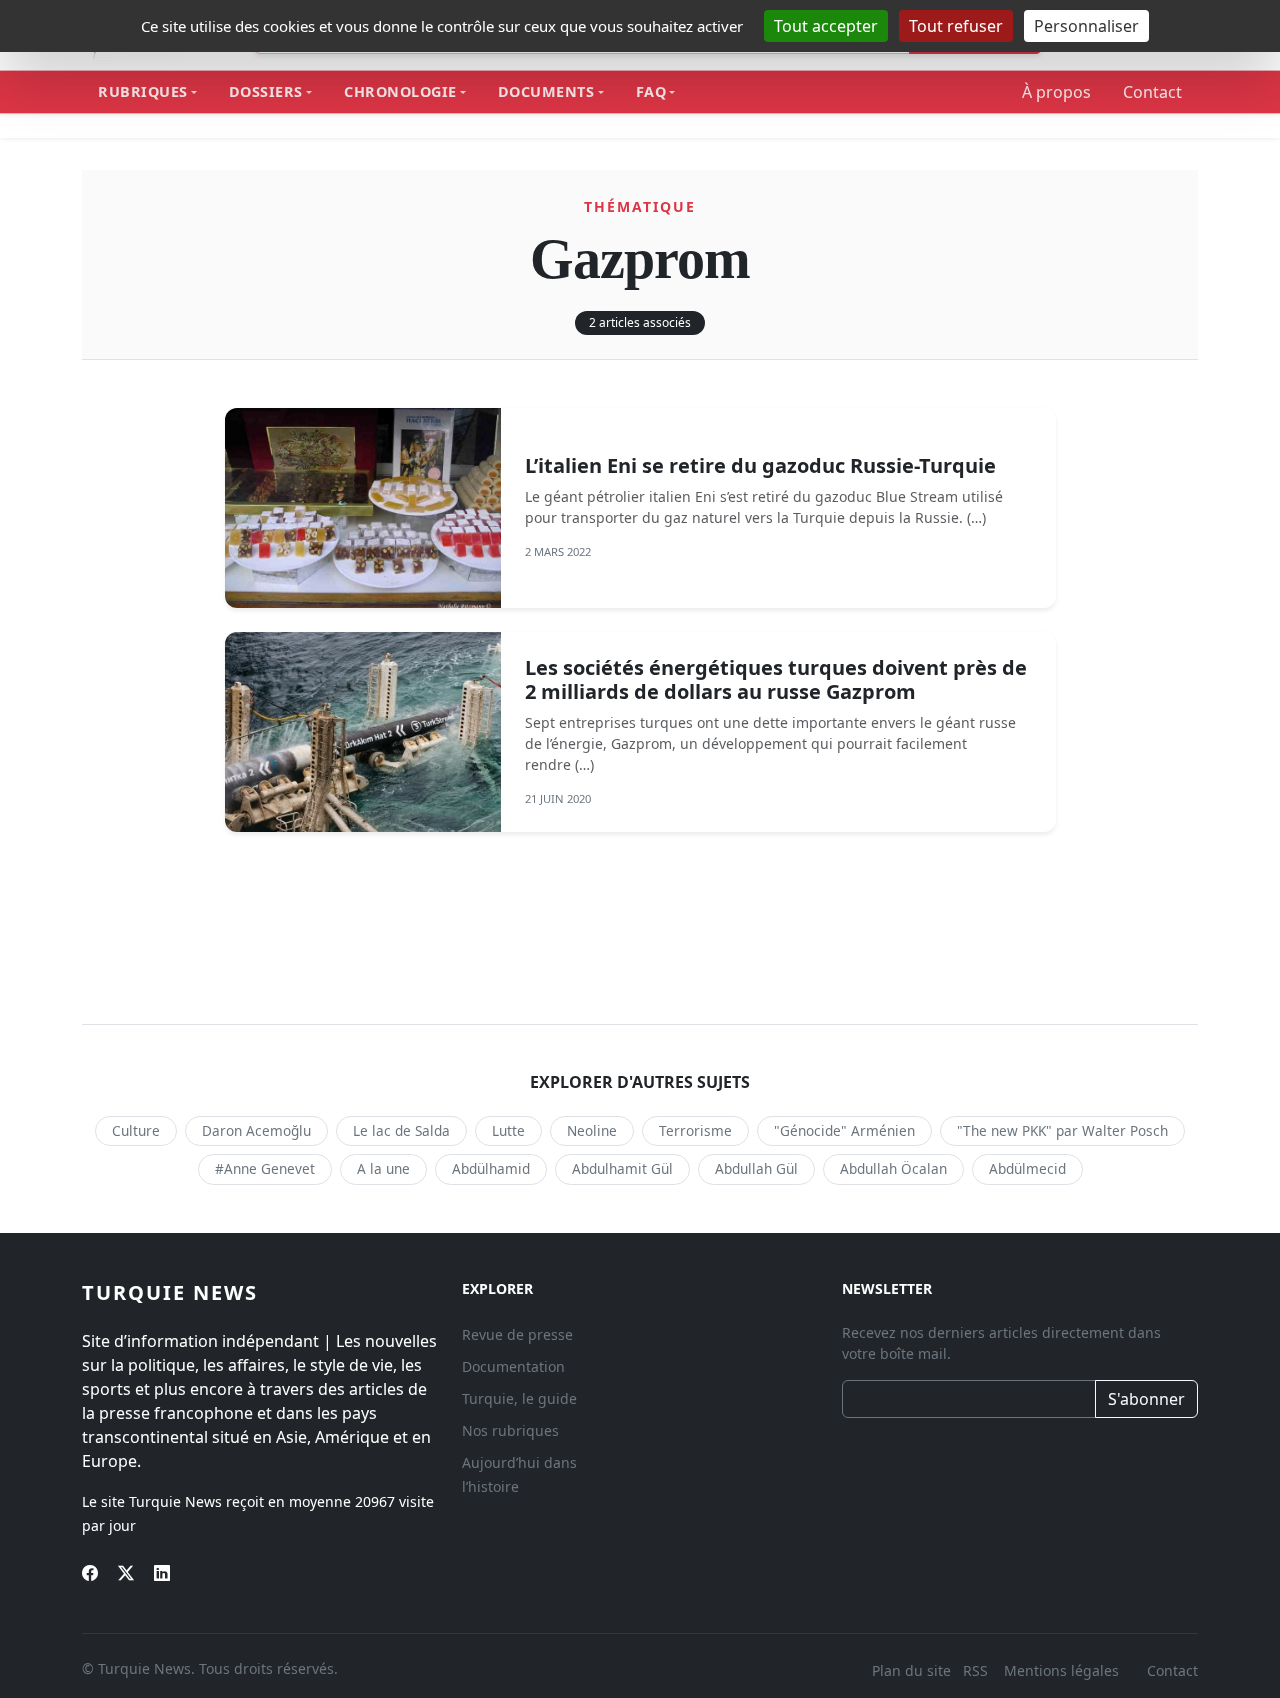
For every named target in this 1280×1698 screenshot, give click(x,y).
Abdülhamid (491, 1168)
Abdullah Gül (756, 1168)
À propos (1056, 92)
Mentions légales (1061, 1670)
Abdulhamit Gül (622, 1168)
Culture (136, 1130)
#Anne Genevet (265, 1168)
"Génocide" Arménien (844, 1130)
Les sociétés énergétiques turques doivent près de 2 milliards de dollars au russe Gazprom (776, 679)
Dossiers (266, 91)
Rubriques (143, 91)
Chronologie (400, 91)
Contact (1152, 92)
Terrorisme (695, 1130)
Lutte (508, 1130)
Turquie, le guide (519, 1398)
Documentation (513, 1366)
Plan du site (911, 1670)
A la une (383, 1168)
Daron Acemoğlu (256, 1130)
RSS (977, 1670)
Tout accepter (826, 26)
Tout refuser (956, 26)
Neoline (592, 1130)
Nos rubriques (510, 1430)
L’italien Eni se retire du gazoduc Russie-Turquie (760, 465)
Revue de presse (517, 1334)
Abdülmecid (1027, 1168)
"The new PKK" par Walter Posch (1062, 1130)
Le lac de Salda (401, 1130)
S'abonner (1146, 1399)
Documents (546, 91)
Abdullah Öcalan (893, 1168)
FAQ (651, 91)
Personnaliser (1086, 26)
